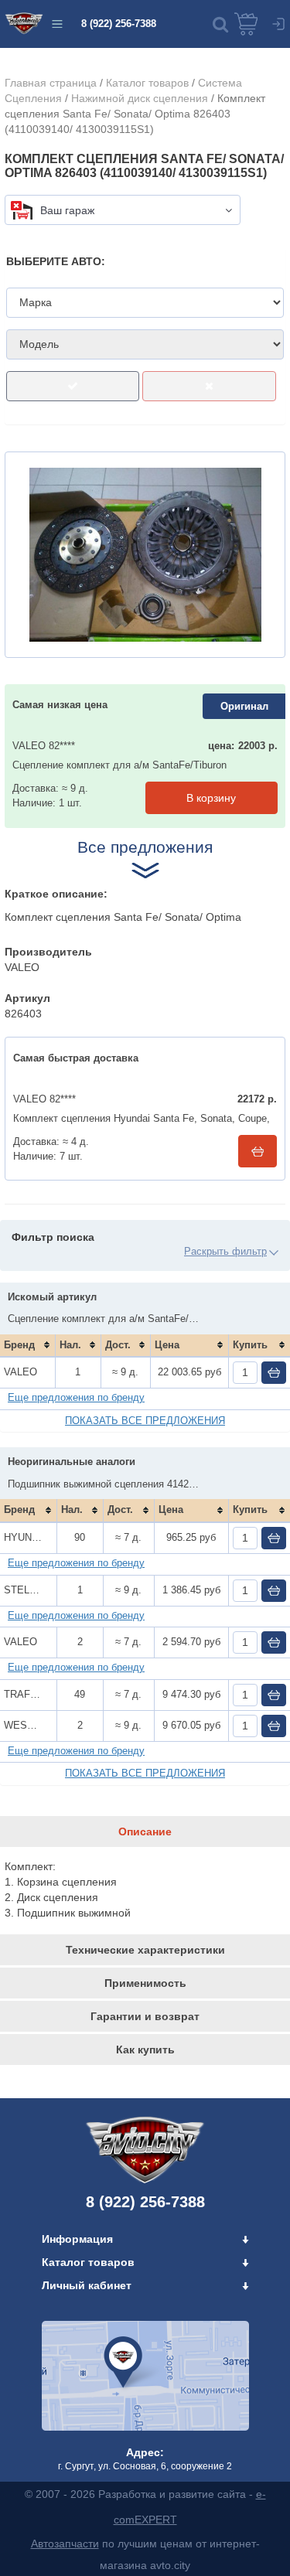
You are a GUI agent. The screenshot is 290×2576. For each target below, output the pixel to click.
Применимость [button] (145, 1983)
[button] (220, 24)
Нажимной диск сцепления (140, 98)
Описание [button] (145, 1831)
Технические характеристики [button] (145, 1950)
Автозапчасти (65, 2544)
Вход (278, 24)
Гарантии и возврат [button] (145, 2016)
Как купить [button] (145, 2050)
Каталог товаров (147, 83)
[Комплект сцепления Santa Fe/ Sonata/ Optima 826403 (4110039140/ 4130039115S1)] (145, 555)
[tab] (145, 1831)
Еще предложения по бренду (76, 1397)
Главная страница (51, 83)
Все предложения (145, 847)
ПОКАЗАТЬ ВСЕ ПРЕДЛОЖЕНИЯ (145, 1421)
